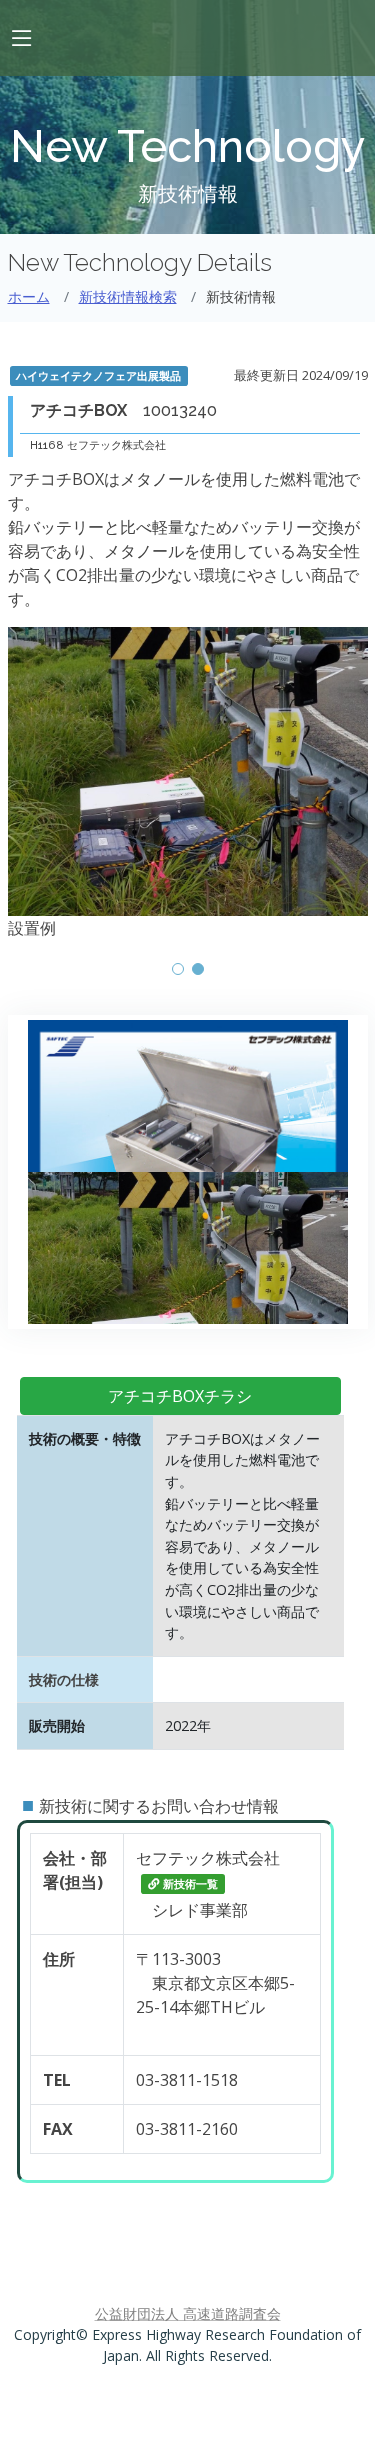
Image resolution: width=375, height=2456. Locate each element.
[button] (178, 969)
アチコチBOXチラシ (180, 1396)
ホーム (29, 296)
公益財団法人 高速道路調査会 (188, 2313)
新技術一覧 (190, 1883)
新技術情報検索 (128, 296)
